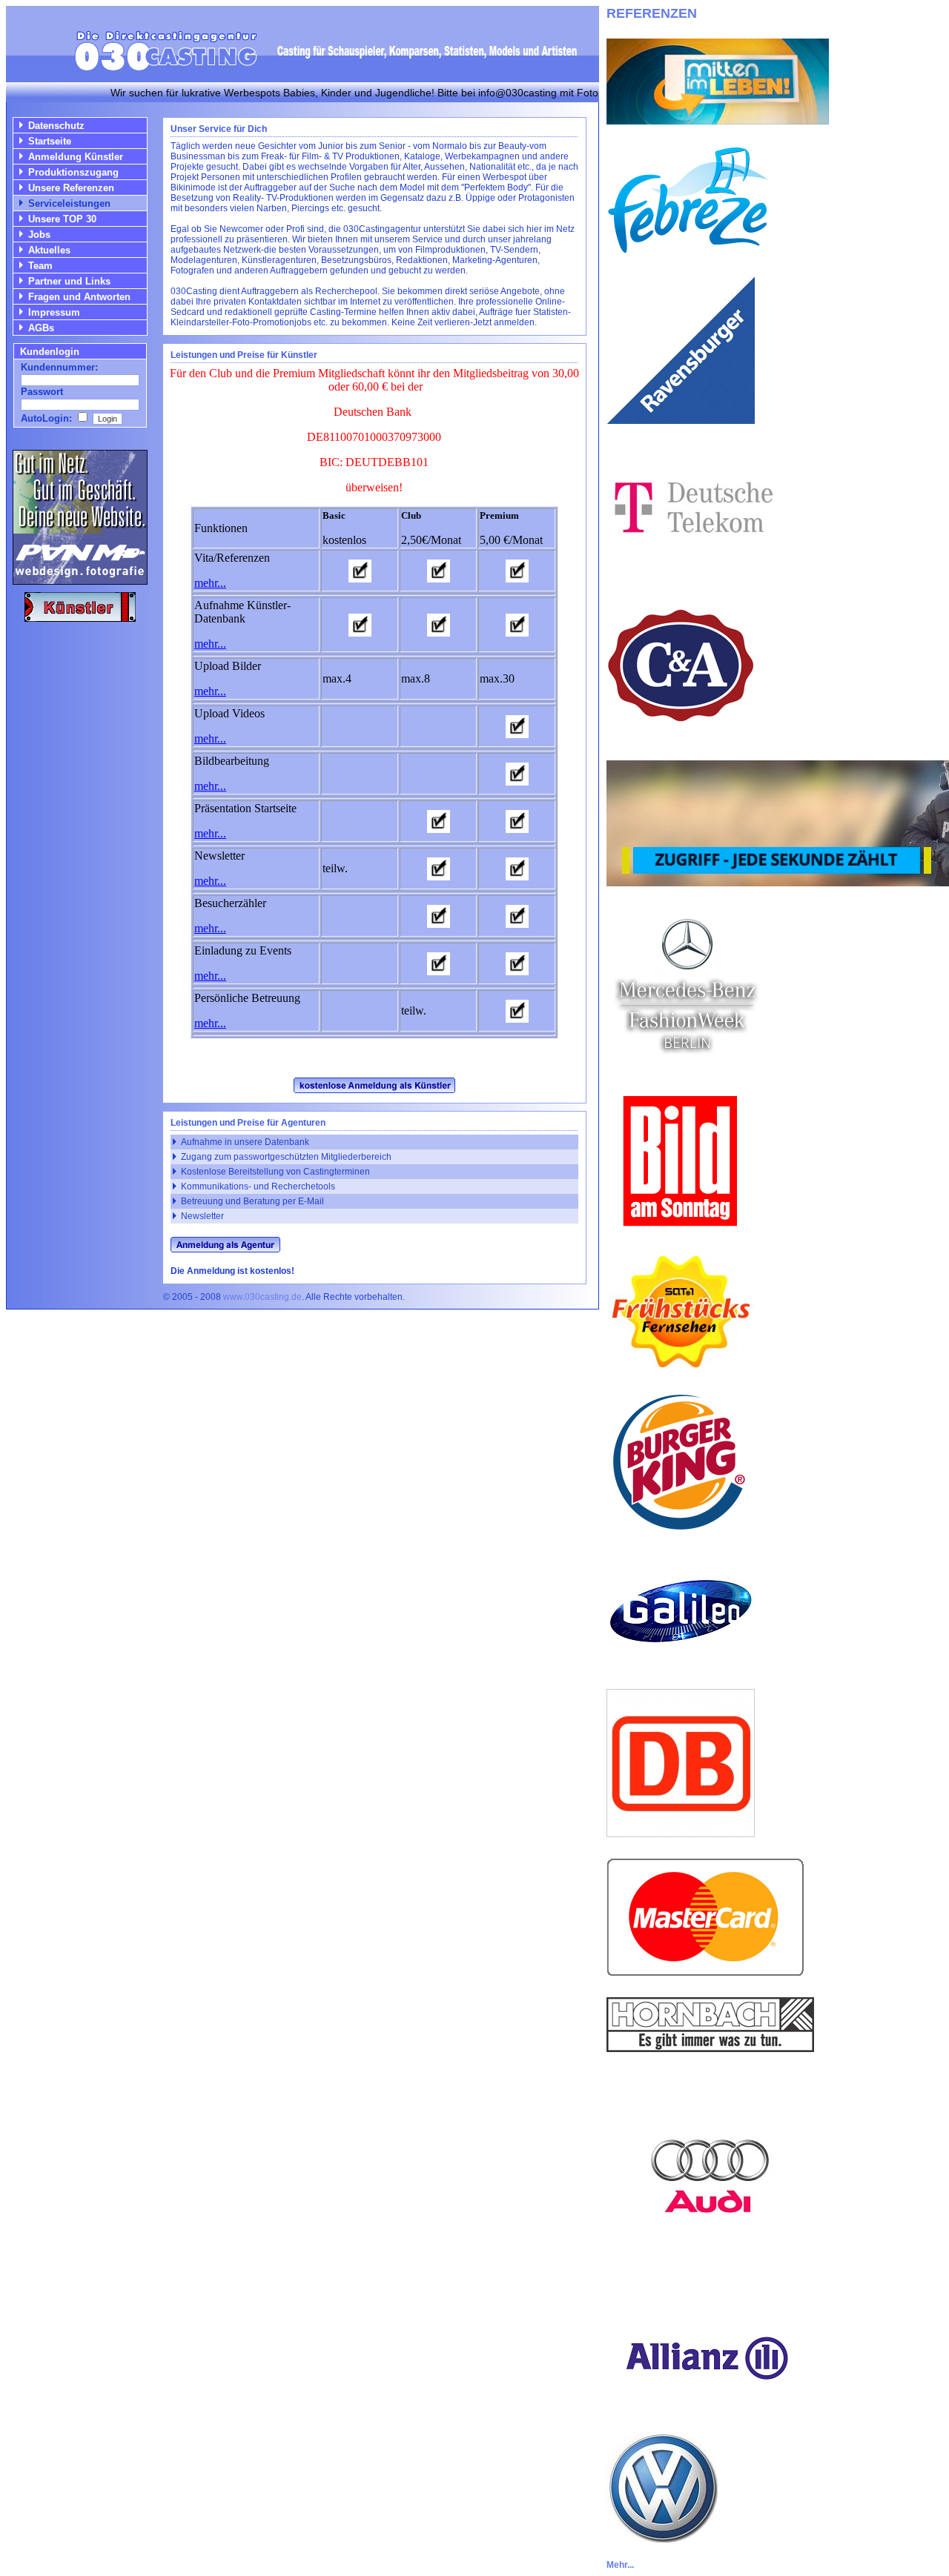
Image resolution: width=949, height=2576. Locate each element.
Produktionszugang (73, 172)
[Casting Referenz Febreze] (688, 251)
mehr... (210, 583)
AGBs (41, 328)
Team (40, 266)
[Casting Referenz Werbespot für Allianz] (705, 2407)
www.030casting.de (262, 1297)
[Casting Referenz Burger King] (681, 1532)
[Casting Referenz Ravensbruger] (681, 420)
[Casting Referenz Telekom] (691, 567)
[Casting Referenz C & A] (681, 736)
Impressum (54, 312)
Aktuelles (49, 250)
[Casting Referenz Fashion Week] (686, 1062)
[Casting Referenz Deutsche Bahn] (681, 1833)
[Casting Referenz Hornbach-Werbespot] (710, 2048)
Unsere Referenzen (71, 188)
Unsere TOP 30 (62, 219)
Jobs (39, 235)
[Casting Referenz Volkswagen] (662, 2539)
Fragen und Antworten (79, 297)
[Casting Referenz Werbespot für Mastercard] (705, 1972)
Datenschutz (56, 126)
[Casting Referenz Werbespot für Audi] (710, 2276)
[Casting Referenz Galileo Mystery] (681, 1664)
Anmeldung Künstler (76, 157)
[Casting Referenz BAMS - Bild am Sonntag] (681, 1231)
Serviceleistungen (69, 203)
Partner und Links (69, 281)
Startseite (50, 141)
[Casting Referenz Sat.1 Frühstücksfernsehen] (681, 1363)
